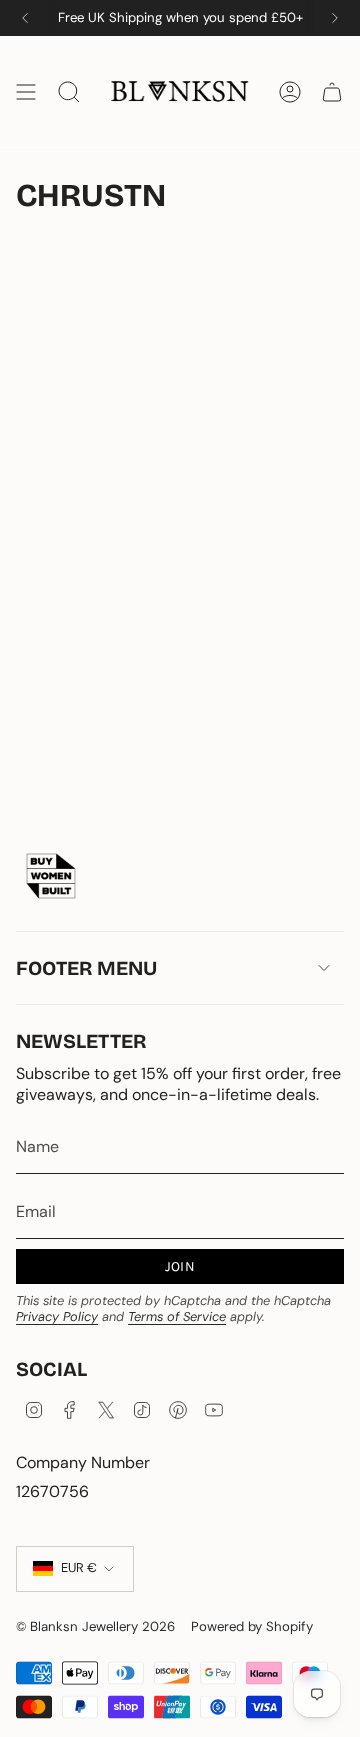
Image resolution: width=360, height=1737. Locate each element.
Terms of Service (177, 1316)
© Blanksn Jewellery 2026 (95, 1626)
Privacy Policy (57, 1316)
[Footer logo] (51, 876)
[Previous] (25, 18)
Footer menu (86, 968)
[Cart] (332, 91)
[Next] (335, 18)
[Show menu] (26, 91)
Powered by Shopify (252, 1626)
